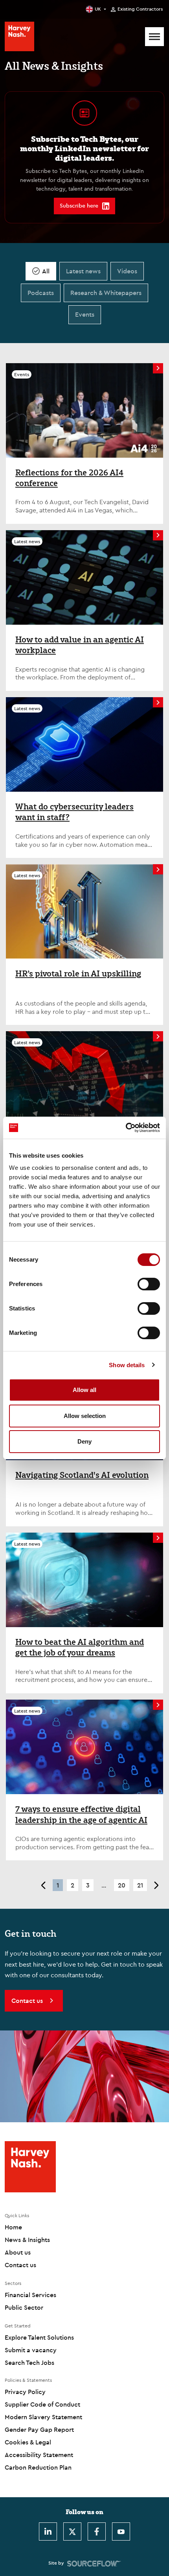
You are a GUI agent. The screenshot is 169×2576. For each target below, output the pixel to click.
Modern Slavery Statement (43, 2417)
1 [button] (58, 1885)
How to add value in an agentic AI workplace (80, 645)
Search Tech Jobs (29, 2363)
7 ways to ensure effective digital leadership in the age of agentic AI (81, 1814)
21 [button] (140, 1885)
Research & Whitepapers (106, 293)
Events (85, 314)
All (46, 271)
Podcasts (41, 293)
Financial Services (30, 2295)
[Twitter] (72, 2531)
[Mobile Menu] (154, 37)
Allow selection (85, 1416)
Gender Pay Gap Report (39, 2429)
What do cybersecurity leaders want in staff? (74, 812)
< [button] (43, 1885)
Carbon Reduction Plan (38, 2467)
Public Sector (24, 2307)
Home (13, 2227)
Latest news (83, 271)
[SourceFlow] (94, 2563)
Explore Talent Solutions (39, 2337)
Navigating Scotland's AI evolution (82, 1475)
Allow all (84, 1390)
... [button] (104, 1885)
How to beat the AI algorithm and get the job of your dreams (80, 1647)
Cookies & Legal (28, 2442)
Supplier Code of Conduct (42, 2404)
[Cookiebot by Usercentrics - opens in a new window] (126, 1128)
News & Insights (27, 2240)
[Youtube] (121, 2531)
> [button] (157, 1885)
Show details (127, 1365)
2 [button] (73, 1885)
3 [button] (88, 1885)
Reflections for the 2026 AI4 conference (69, 478)
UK (98, 9)
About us (18, 2252)
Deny (84, 1441)
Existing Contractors (140, 9)
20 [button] (122, 1885)
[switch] (149, 1284)
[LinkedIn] (48, 2531)
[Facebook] (97, 2531)
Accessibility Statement (39, 2455)
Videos (127, 271)
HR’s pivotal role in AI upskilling (78, 974)
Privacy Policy (25, 2392)
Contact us (20, 2265)
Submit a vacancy (31, 2350)
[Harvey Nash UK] (19, 36)
